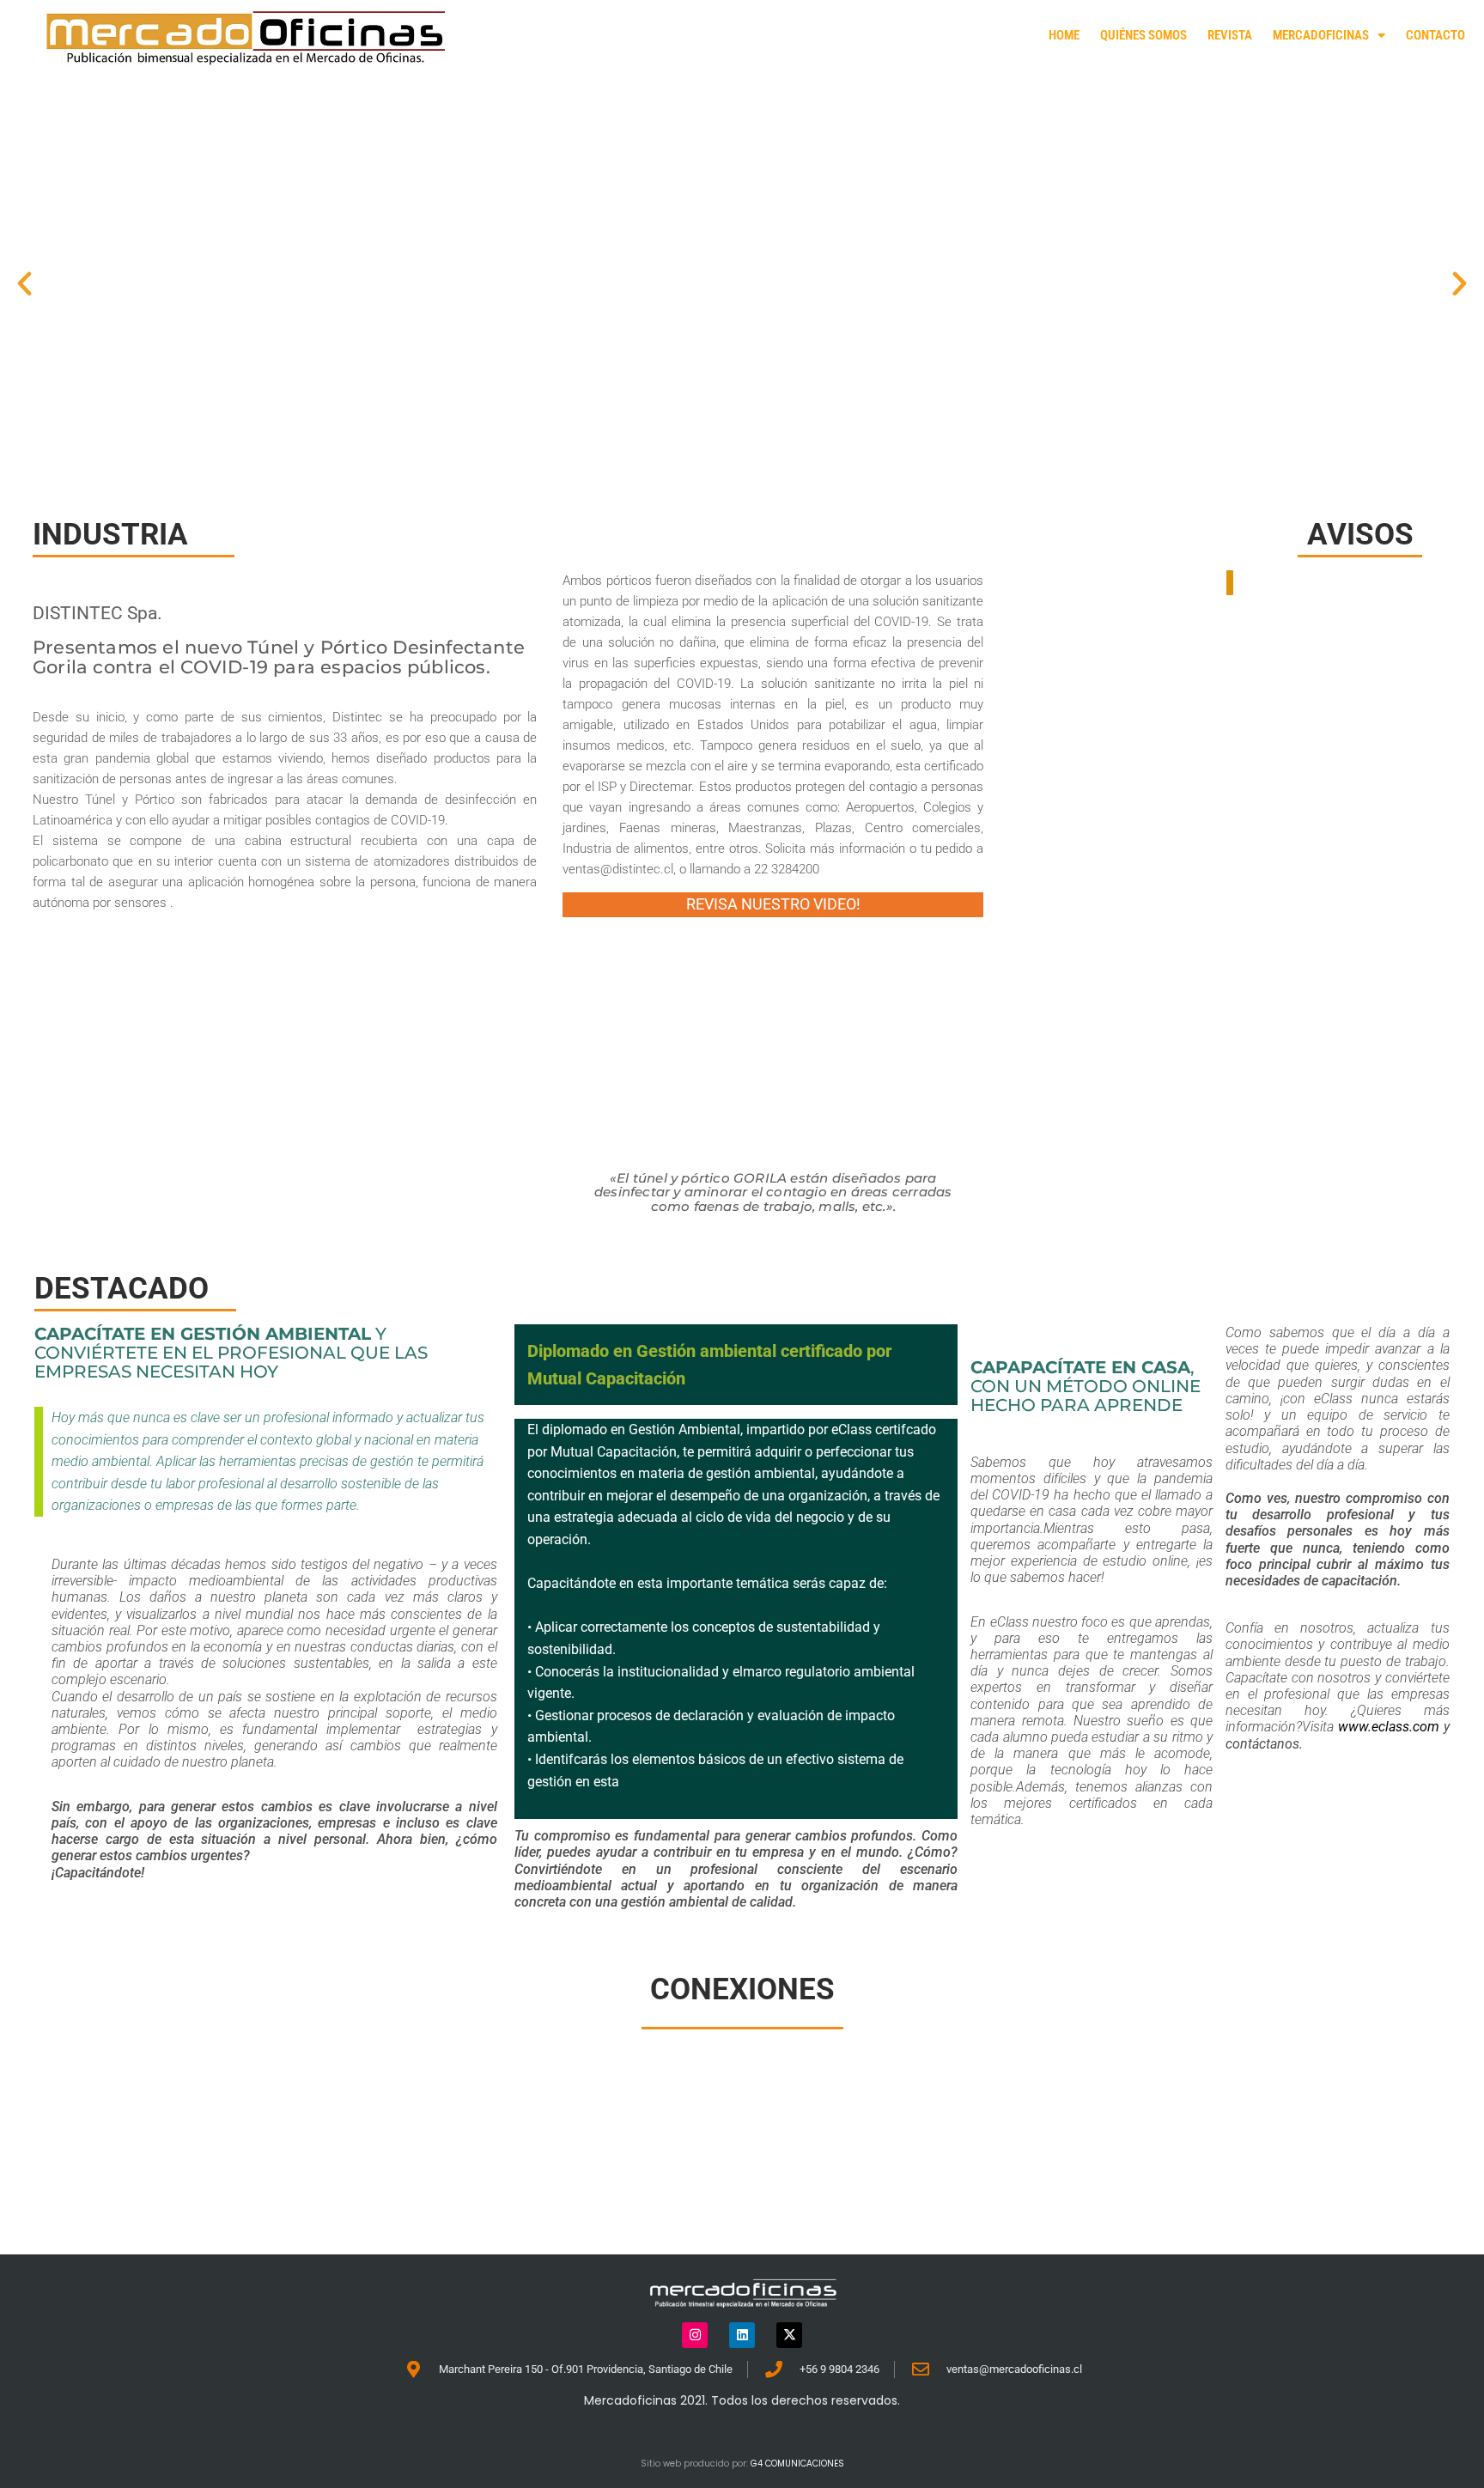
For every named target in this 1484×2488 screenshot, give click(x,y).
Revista (1230, 35)
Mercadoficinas (1321, 35)
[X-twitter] (789, 2335)
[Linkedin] (742, 2335)
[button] (24, 284)
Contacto (1435, 35)
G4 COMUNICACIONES (797, 2464)
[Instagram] (695, 2335)
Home (1064, 35)
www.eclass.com (1389, 1727)
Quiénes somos (1143, 35)
